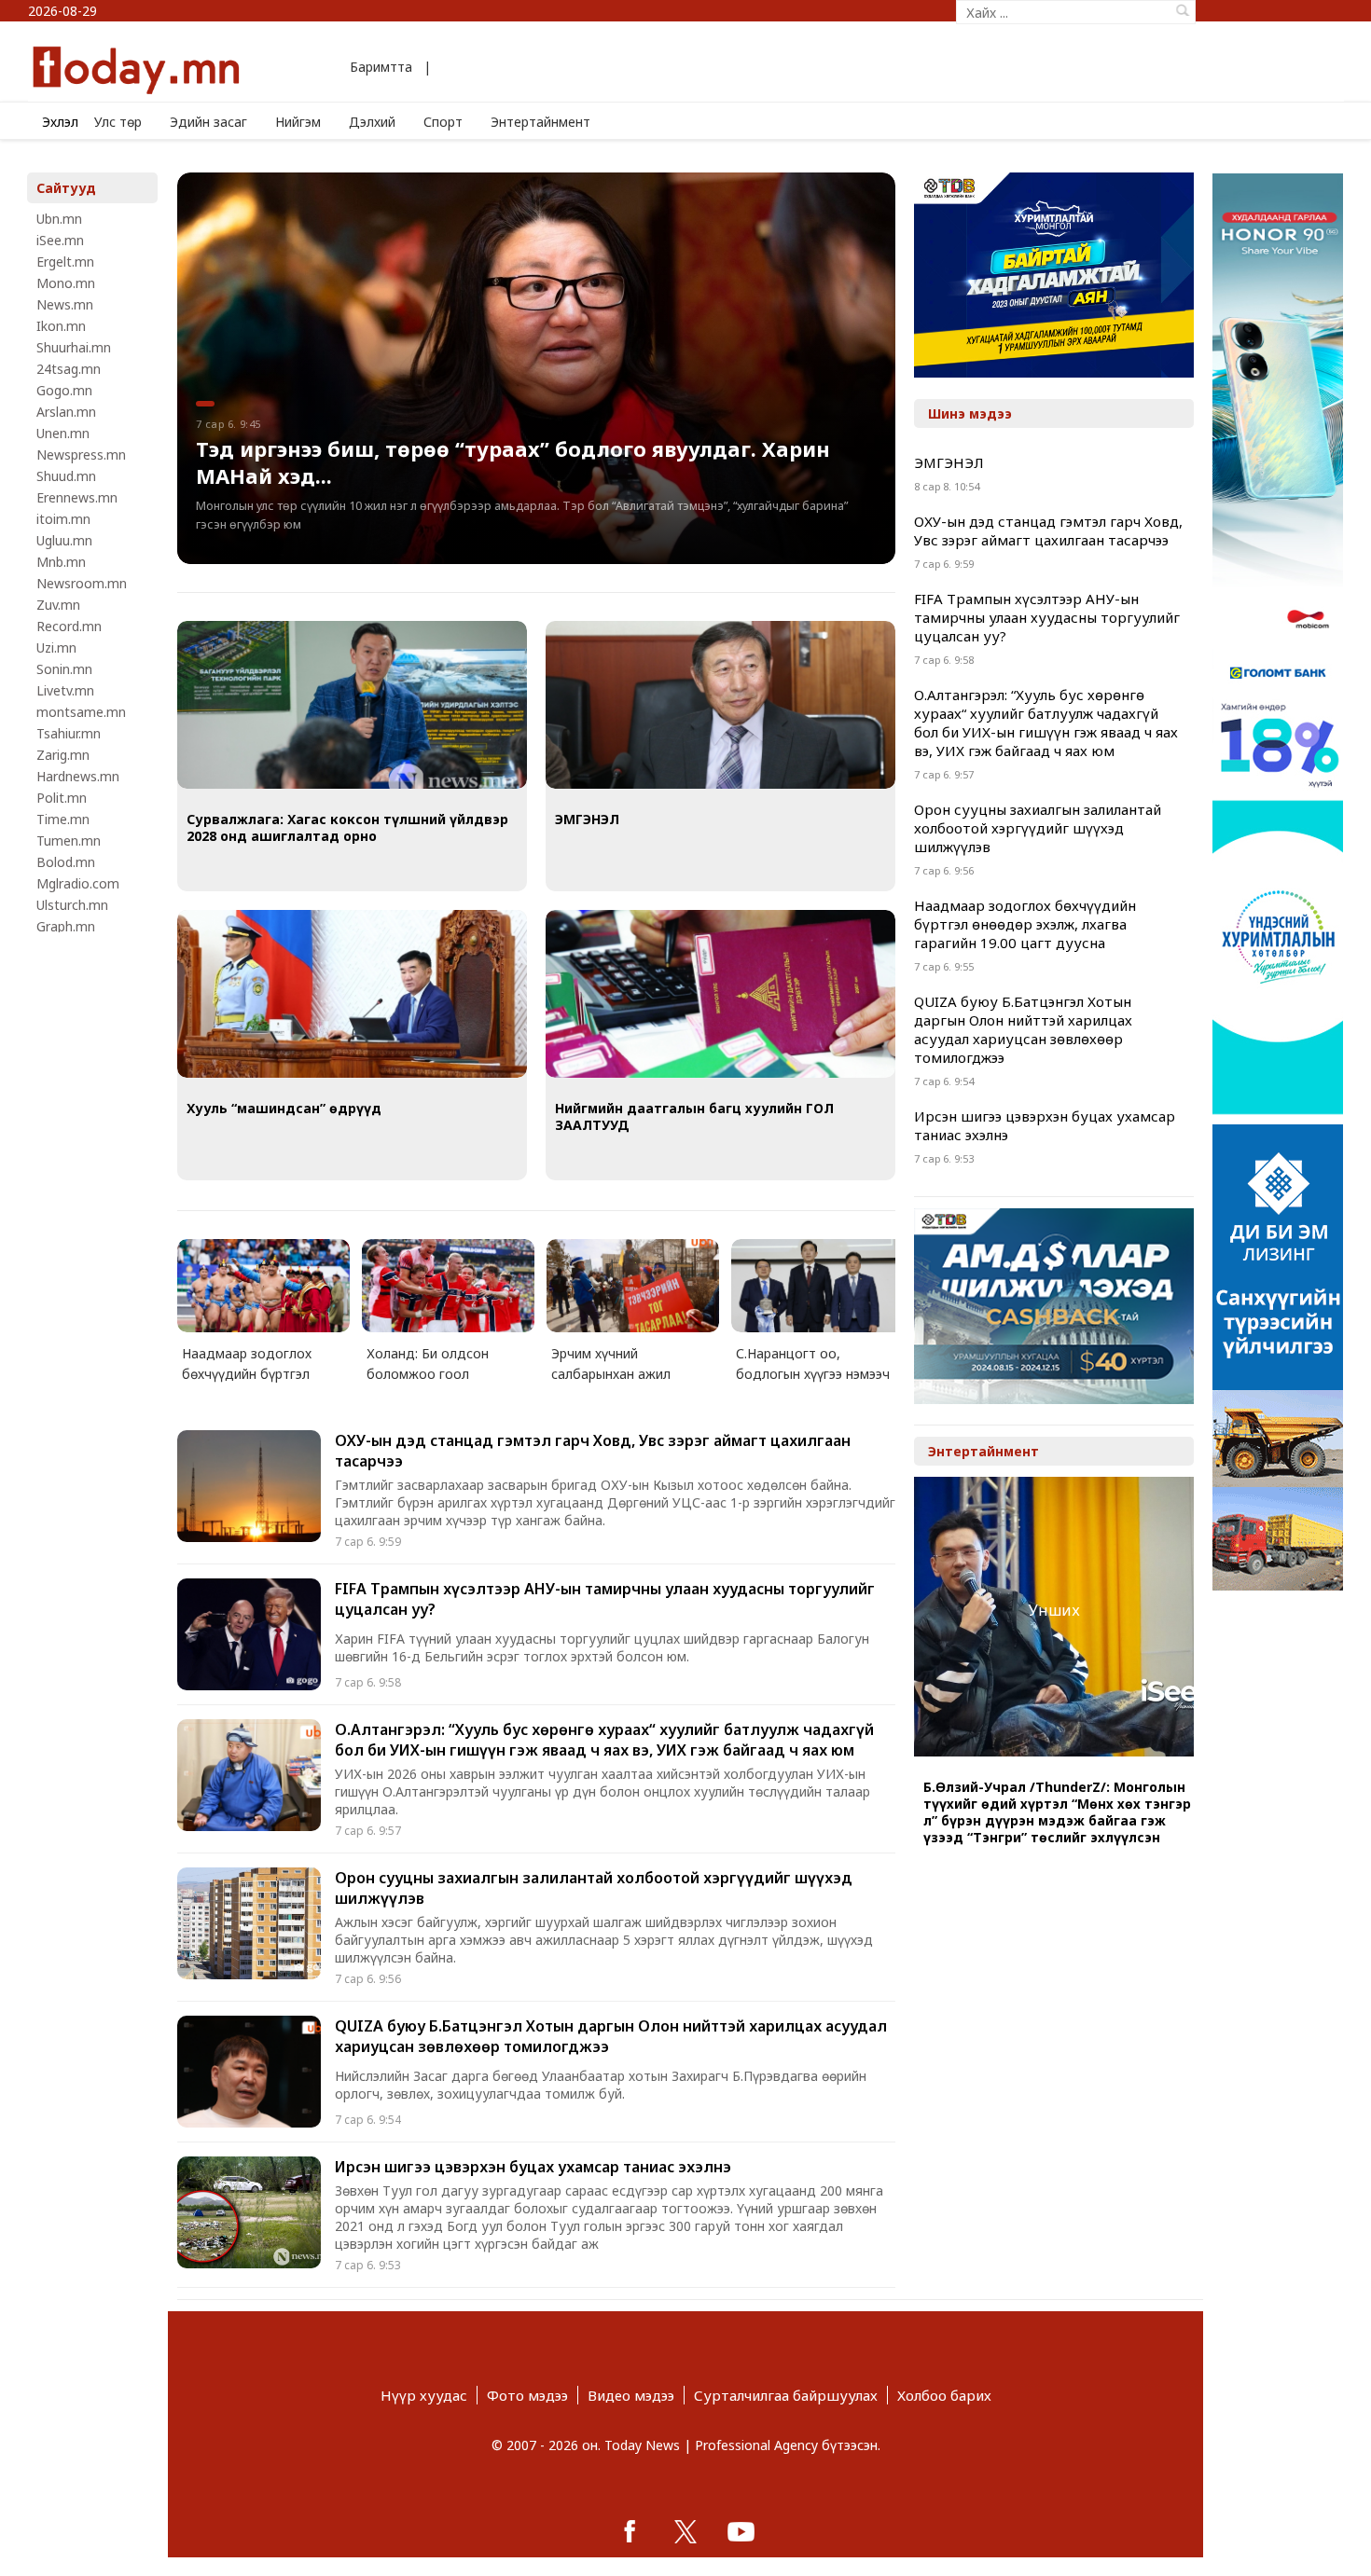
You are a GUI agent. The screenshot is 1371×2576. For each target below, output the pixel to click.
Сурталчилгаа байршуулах (786, 2395)
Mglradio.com (78, 883)
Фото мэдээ (527, 2395)
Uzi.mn (56, 647)
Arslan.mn (66, 412)
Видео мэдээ (631, 2395)
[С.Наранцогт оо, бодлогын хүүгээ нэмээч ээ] (822, 1286)
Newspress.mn (81, 455)
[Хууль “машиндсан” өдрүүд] (352, 996)
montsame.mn (81, 712)
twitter (685, 2531)
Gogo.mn (64, 390)
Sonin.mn (64, 669)
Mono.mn (66, 283)
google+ (741, 2531)
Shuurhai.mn (74, 347)
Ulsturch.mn (72, 905)
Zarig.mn (63, 755)
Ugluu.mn (64, 540)
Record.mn (69, 626)
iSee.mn (60, 240)
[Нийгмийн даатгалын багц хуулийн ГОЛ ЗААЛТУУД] (720, 996)
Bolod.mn (66, 862)
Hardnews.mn (78, 776)
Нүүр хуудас (424, 2395)
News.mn (65, 304)
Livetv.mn (65, 690)
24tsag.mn (69, 369)
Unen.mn (63, 433)
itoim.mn (63, 519)
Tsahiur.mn (69, 733)
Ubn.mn (59, 219)
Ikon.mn (61, 326)
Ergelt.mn (65, 262)
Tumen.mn (69, 840)
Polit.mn (62, 798)
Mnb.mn (61, 562)
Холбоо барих (944, 2395)
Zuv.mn (58, 605)
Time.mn (63, 819)
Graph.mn (66, 926)
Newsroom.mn (82, 583)
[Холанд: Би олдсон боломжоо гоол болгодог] (453, 1286)
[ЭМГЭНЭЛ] (720, 707)
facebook (630, 2531)
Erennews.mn (77, 497)
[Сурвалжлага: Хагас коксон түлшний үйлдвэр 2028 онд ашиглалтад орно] (352, 707)
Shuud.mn (66, 476)
